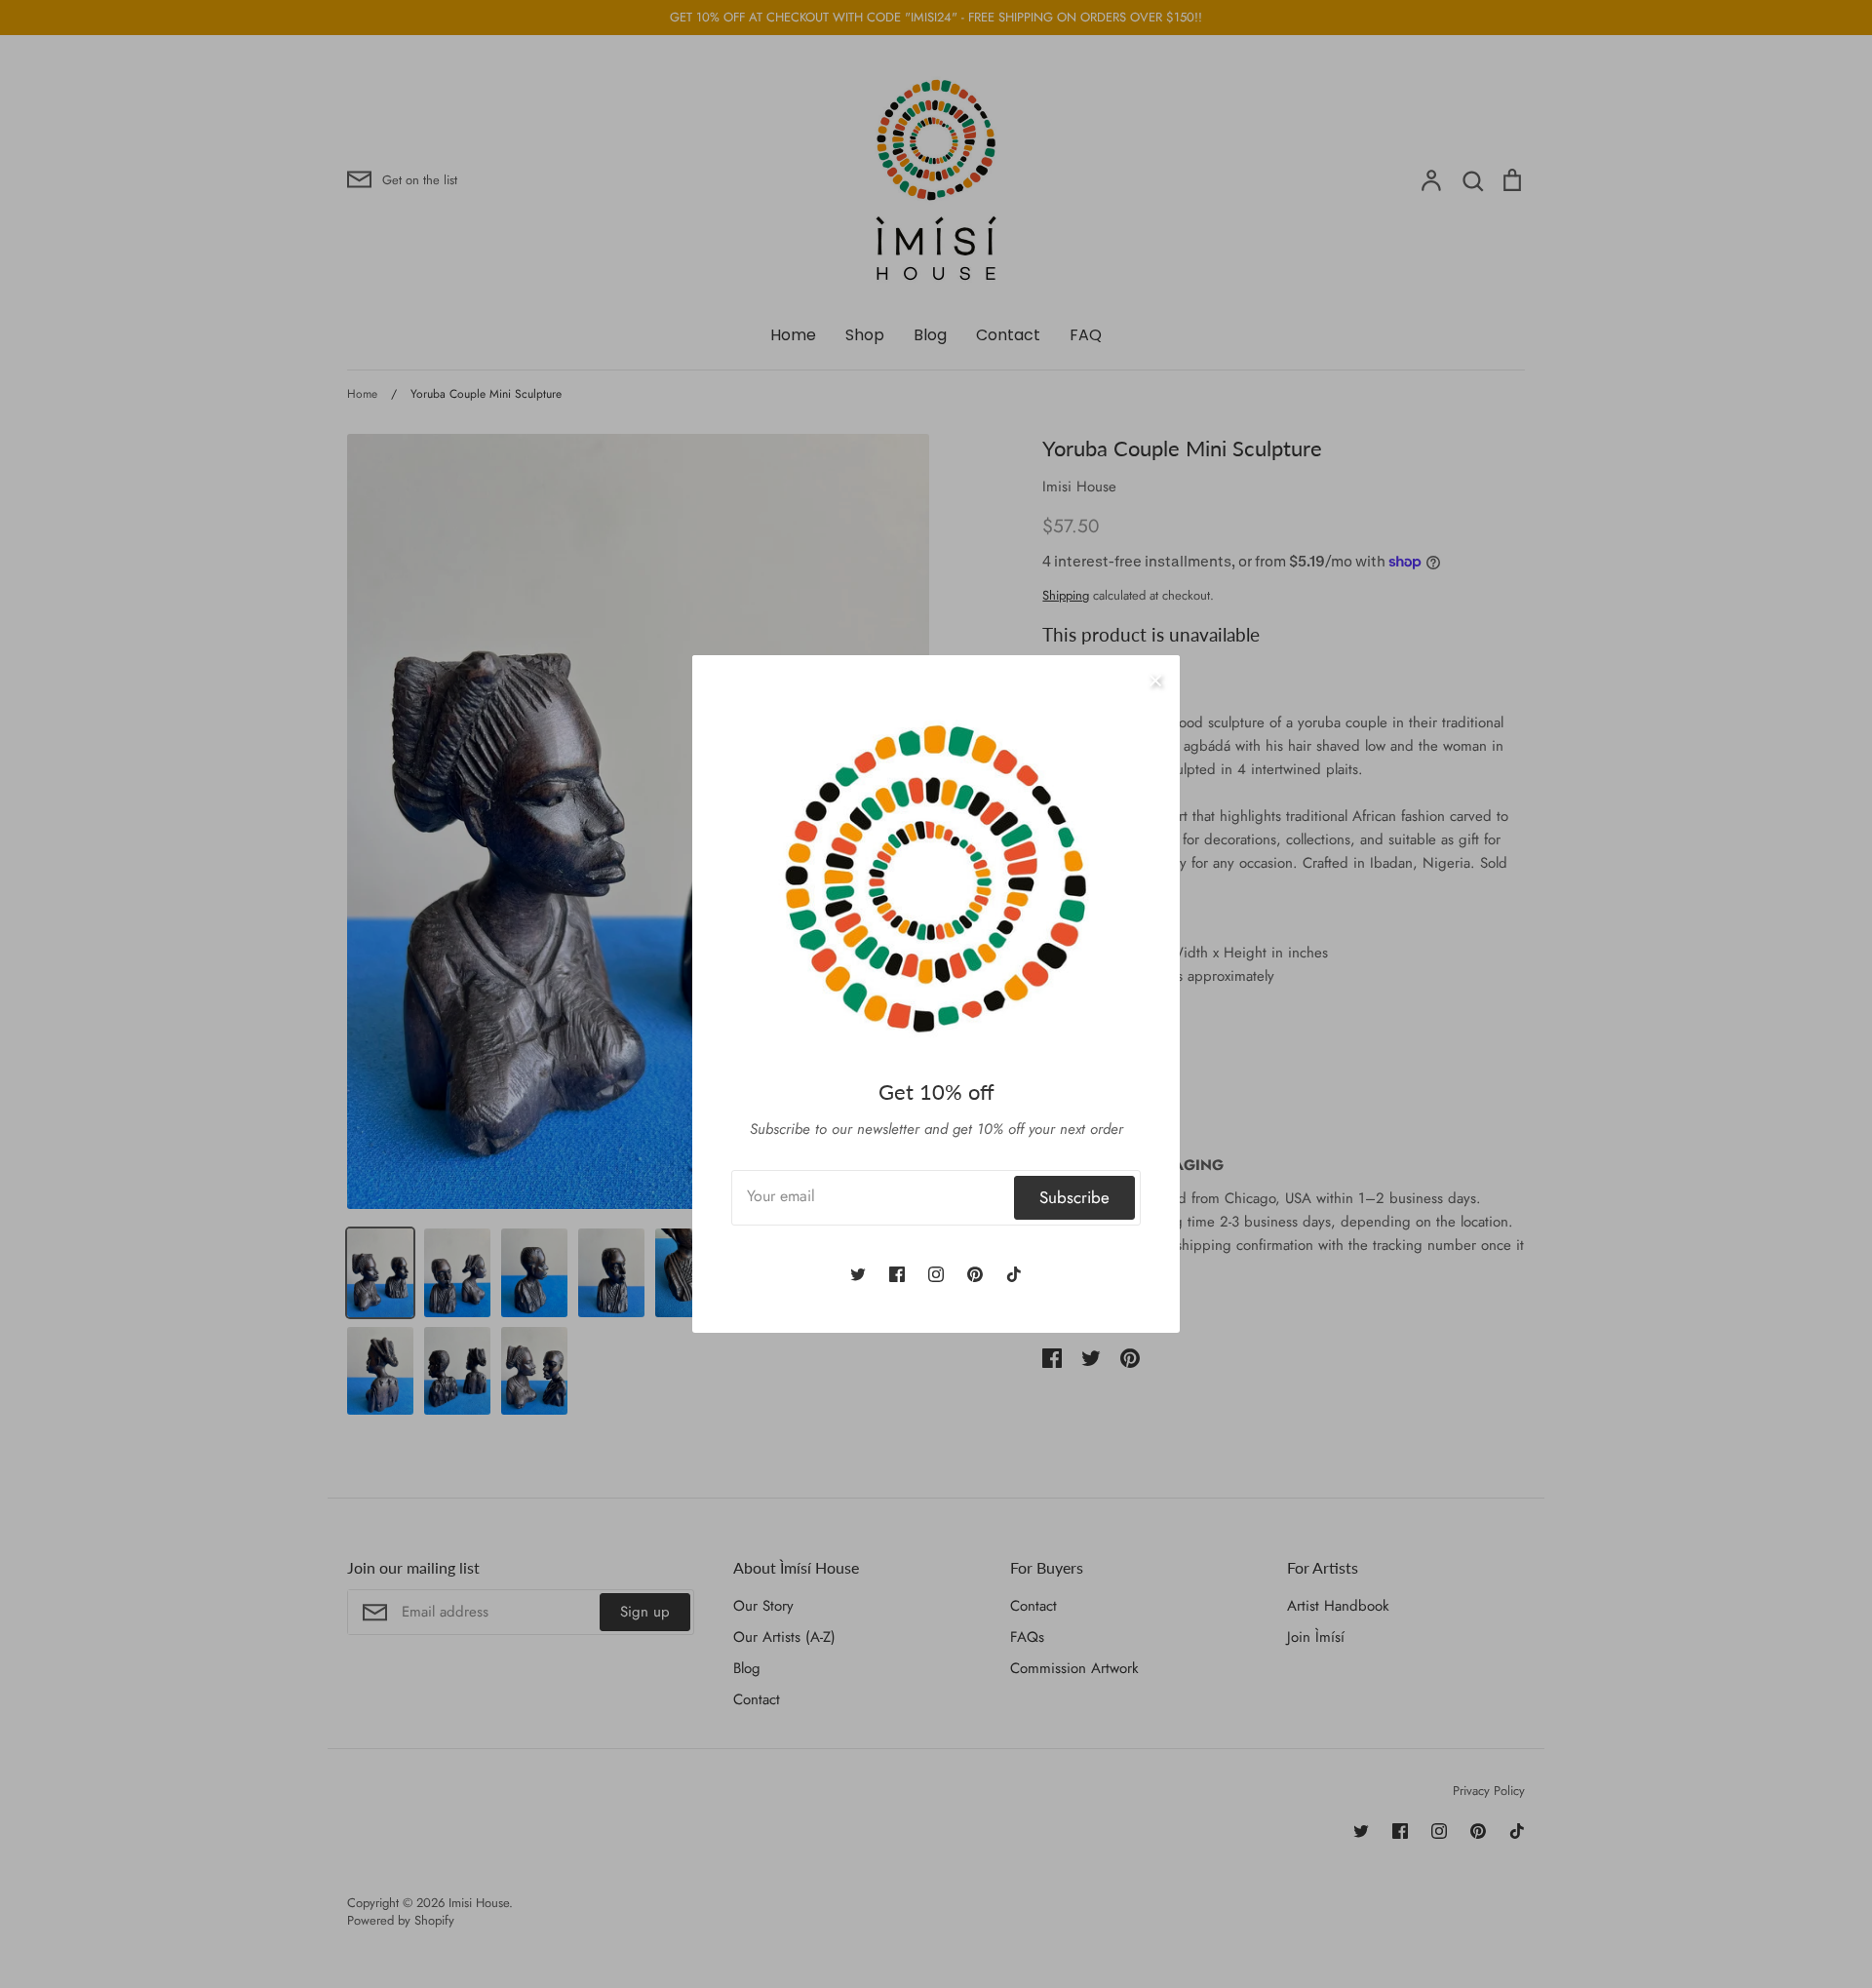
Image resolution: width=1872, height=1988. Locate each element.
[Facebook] (897, 1274)
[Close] (1155, 680)
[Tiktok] (1014, 1274)
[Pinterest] (975, 1274)
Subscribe (1074, 1197)
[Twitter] (858, 1274)
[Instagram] (936, 1274)
